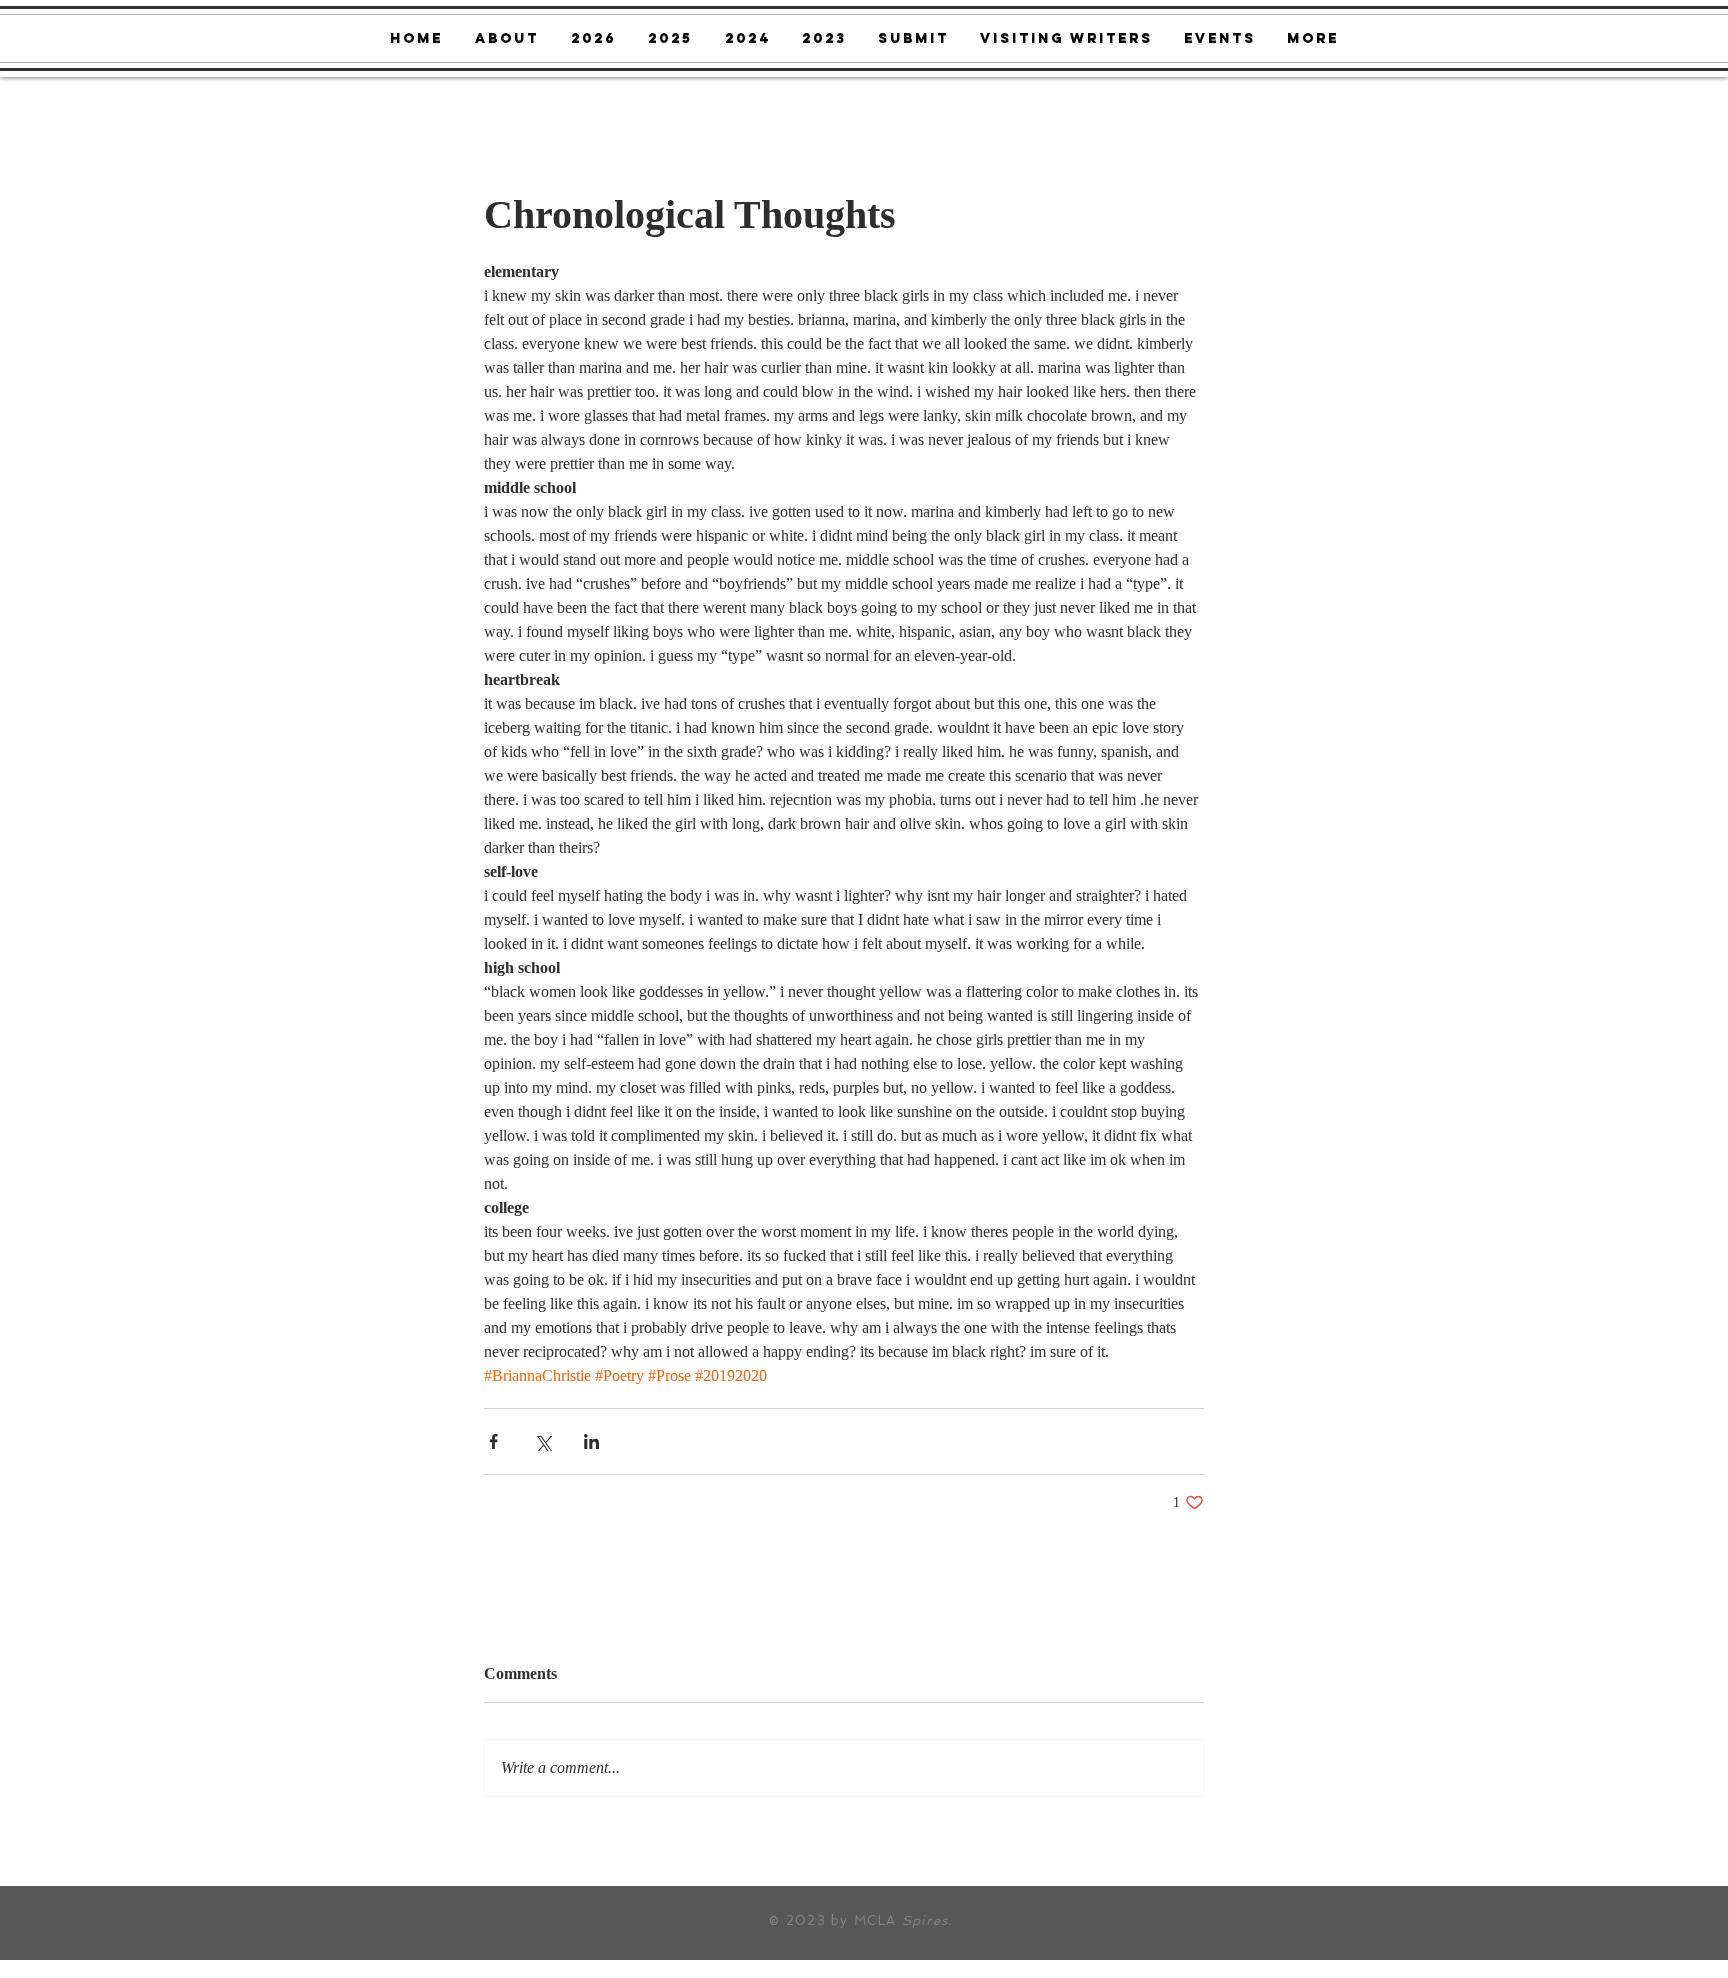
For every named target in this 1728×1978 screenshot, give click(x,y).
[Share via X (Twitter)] (542, 1441)
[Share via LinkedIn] (591, 1441)
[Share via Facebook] (493, 1441)
